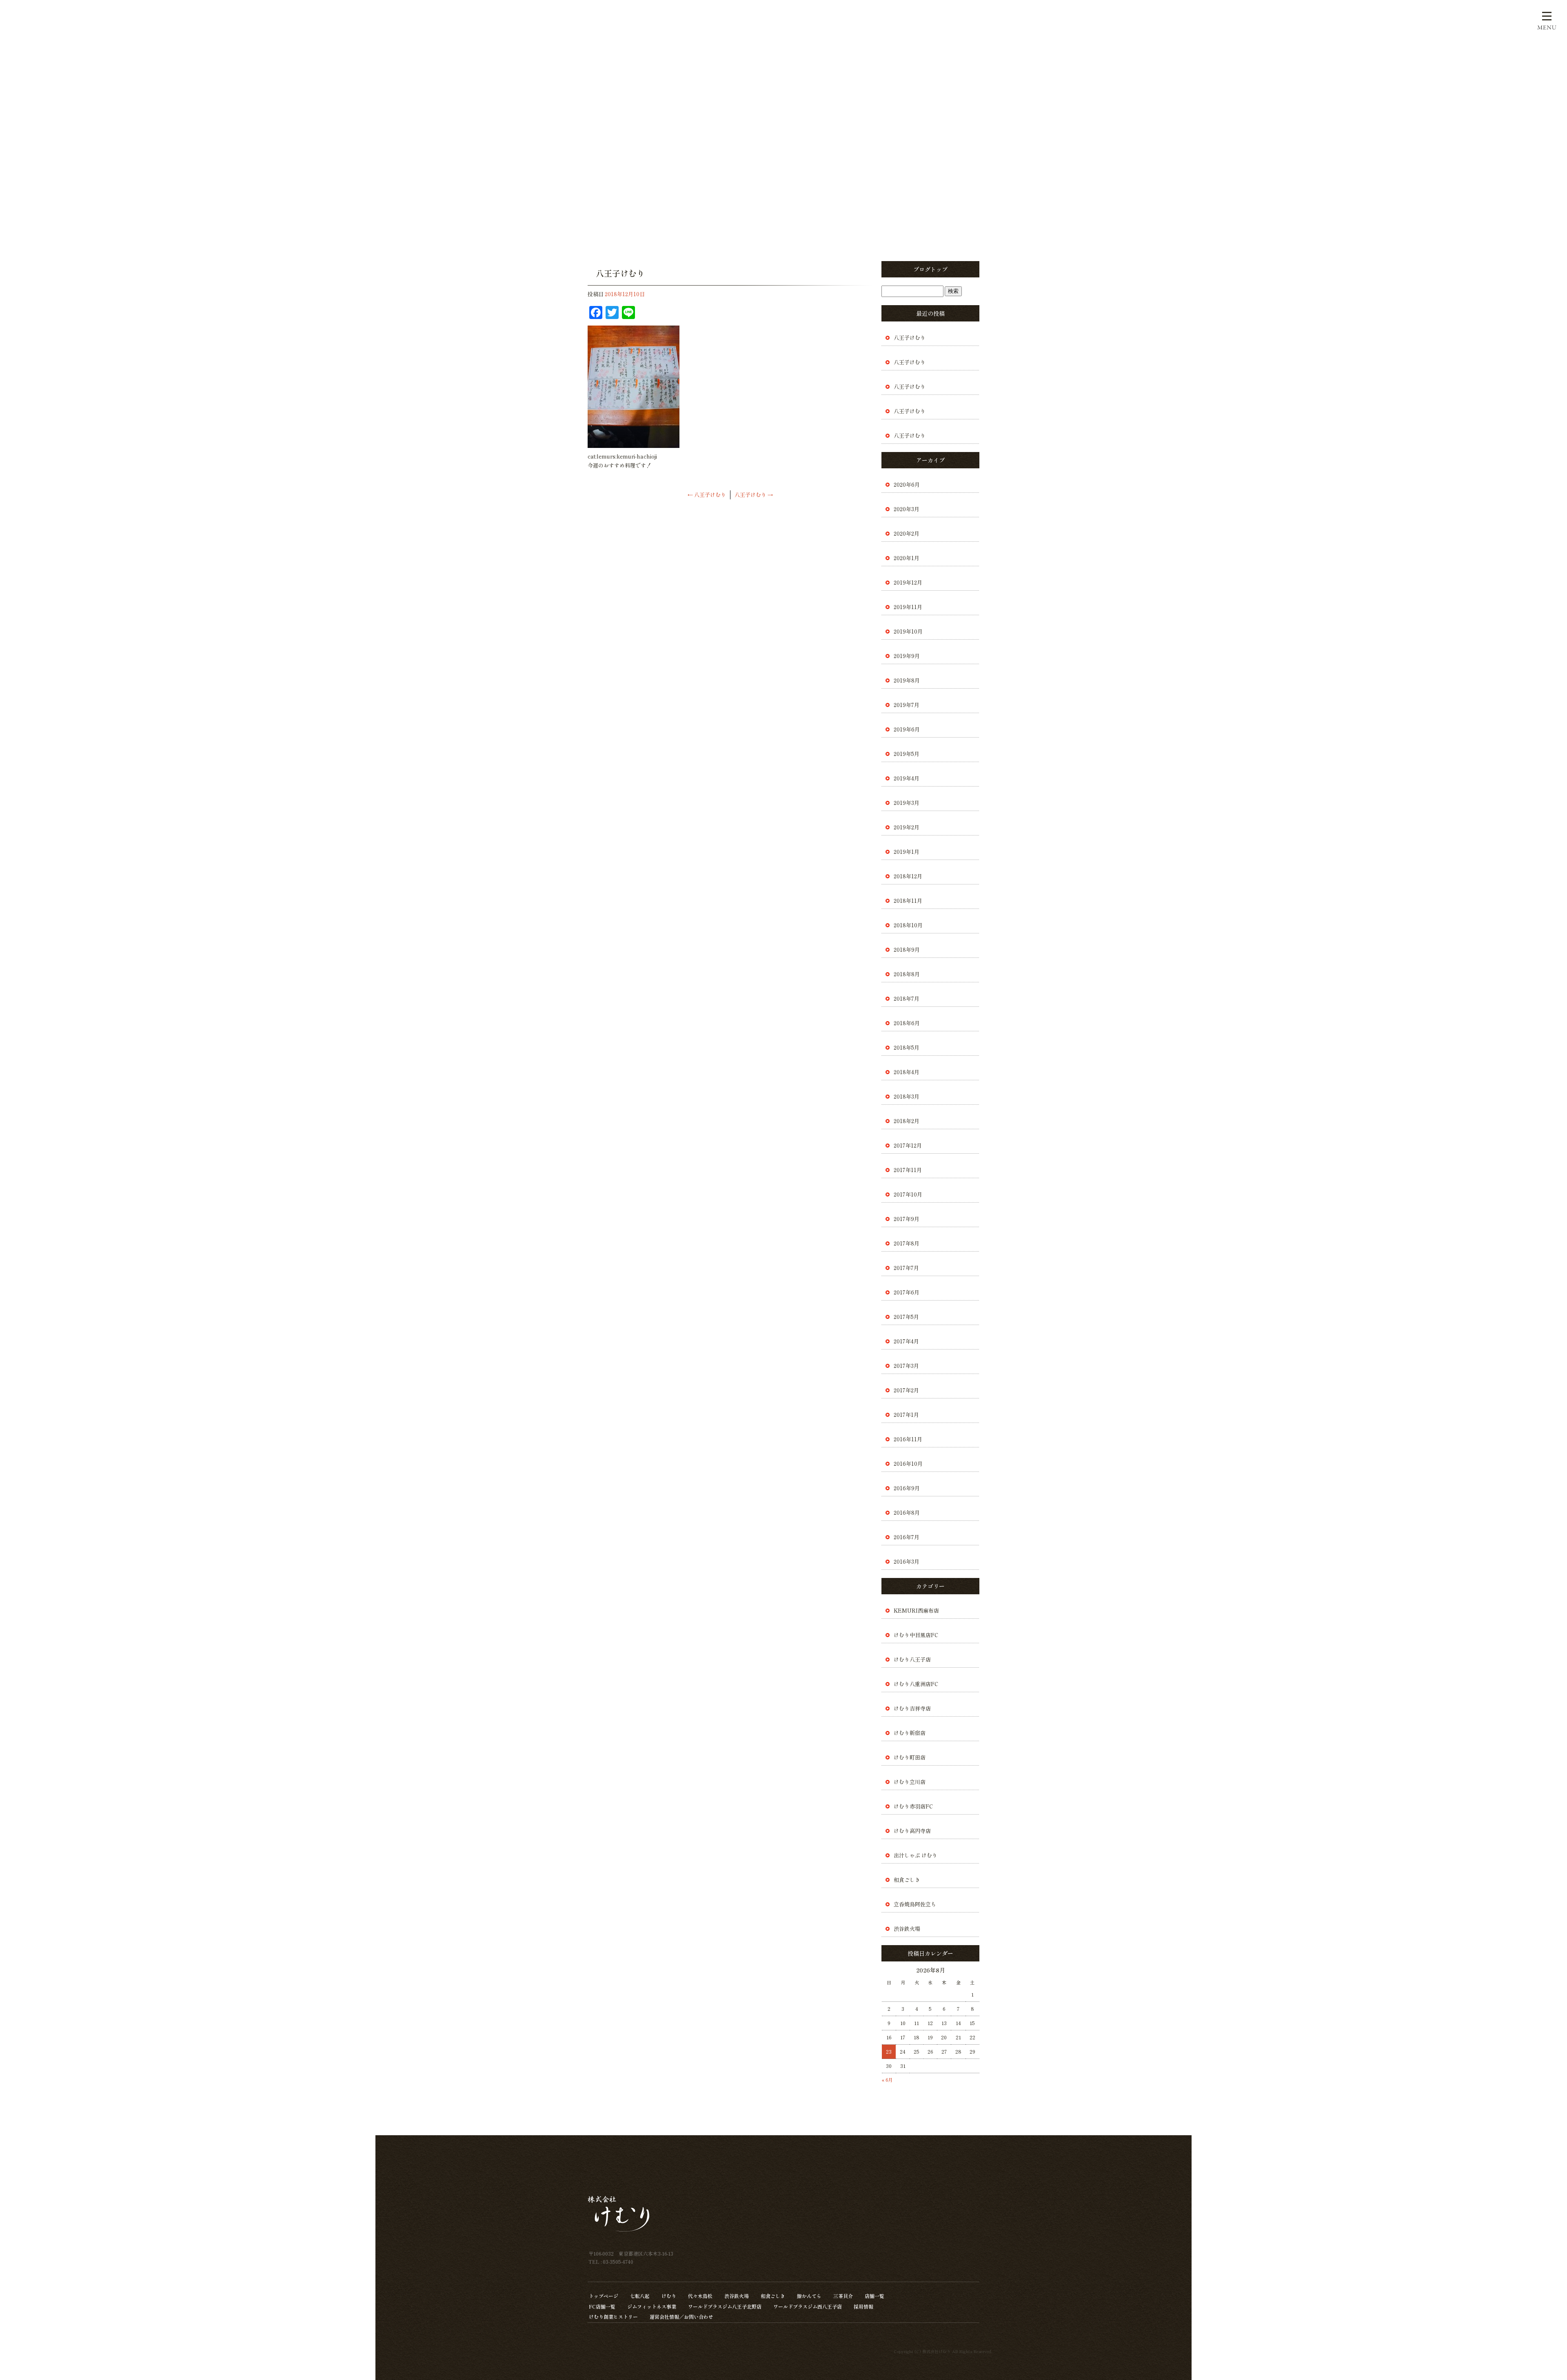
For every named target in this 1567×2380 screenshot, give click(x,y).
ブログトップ (930, 269)
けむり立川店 (910, 1782)
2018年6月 (907, 1023)
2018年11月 (908, 901)
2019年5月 (907, 754)
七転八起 (640, 2296)
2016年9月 (907, 1488)
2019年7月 (907, 705)
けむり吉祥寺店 (912, 1708)
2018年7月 (907, 998)
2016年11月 (908, 1439)
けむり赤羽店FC (913, 1806)
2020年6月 (907, 484)
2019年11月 (908, 607)
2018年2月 (907, 1121)
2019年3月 (907, 803)
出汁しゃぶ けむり (916, 1855)
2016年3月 (907, 1561)
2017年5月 (906, 1317)
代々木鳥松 (700, 2296)
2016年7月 (907, 1537)
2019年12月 (908, 582)
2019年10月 (908, 631)
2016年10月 (908, 1464)
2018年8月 (907, 974)
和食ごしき (907, 1880)
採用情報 (863, 2306)
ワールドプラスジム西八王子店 (808, 2306)
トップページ (604, 2296)
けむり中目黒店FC (916, 1635)
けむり (669, 2296)
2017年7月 (906, 1268)
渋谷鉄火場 (907, 1929)
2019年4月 (907, 778)
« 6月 (887, 2080)
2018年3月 (907, 1096)
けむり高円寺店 (912, 1831)
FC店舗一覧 (602, 2306)
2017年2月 (906, 1390)
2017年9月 (907, 1219)
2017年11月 (908, 1170)
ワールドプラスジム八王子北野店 (725, 2306)
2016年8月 (907, 1512)
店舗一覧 (875, 2296)
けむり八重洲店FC (916, 1684)
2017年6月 (907, 1292)
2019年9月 (907, 656)
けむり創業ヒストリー (613, 2317)
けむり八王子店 (912, 1659)
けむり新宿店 (910, 1733)
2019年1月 (907, 852)
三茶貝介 (843, 2296)
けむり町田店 (910, 1757)
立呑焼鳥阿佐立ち (915, 1904)
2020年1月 (907, 558)
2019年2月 (907, 827)
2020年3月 (907, 509)
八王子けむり (707, 495)
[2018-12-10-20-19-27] (634, 443)
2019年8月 (907, 680)
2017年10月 (908, 1194)
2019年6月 (907, 729)
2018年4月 (907, 1072)
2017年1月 (906, 1415)
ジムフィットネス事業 (652, 2306)
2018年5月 (907, 1047)
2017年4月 (906, 1341)
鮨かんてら (809, 2296)
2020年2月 (907, 533)
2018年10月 (908, 925)
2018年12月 (908, 876)
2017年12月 (908, 1145)
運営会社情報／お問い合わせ (681, 2317)
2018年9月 (907, 950)
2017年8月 (907, 1243)
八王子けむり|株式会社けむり (411, 12)
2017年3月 (906, 1366)
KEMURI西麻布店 (916, 1610)
